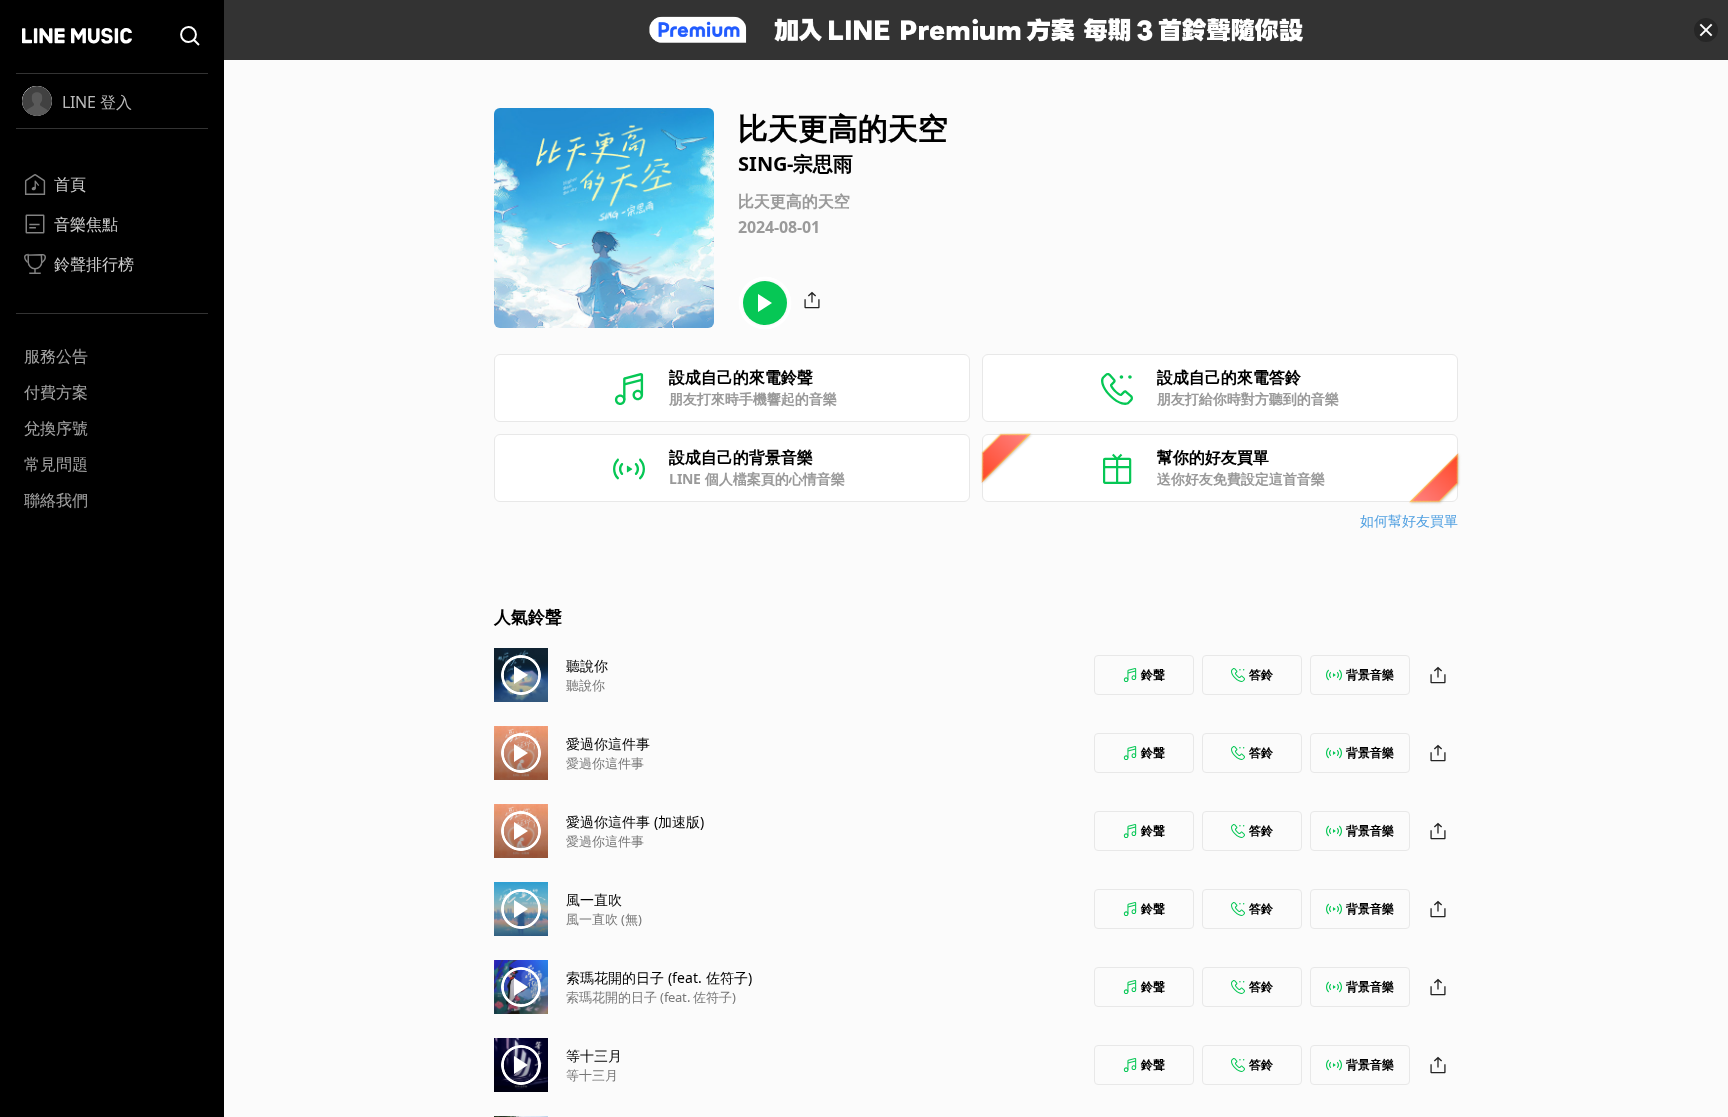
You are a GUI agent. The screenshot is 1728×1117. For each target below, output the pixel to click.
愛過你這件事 (608, 743)
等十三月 (594, 1055)
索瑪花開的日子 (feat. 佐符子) (659, 977)
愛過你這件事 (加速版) (635, 821)
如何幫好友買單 (1409, 520)
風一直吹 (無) (604, 919)
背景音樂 (1370, 674)
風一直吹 (594, 899)
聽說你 (587, 665)
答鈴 (1261, 674)
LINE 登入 (97, 102)
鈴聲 (1153, 674)
